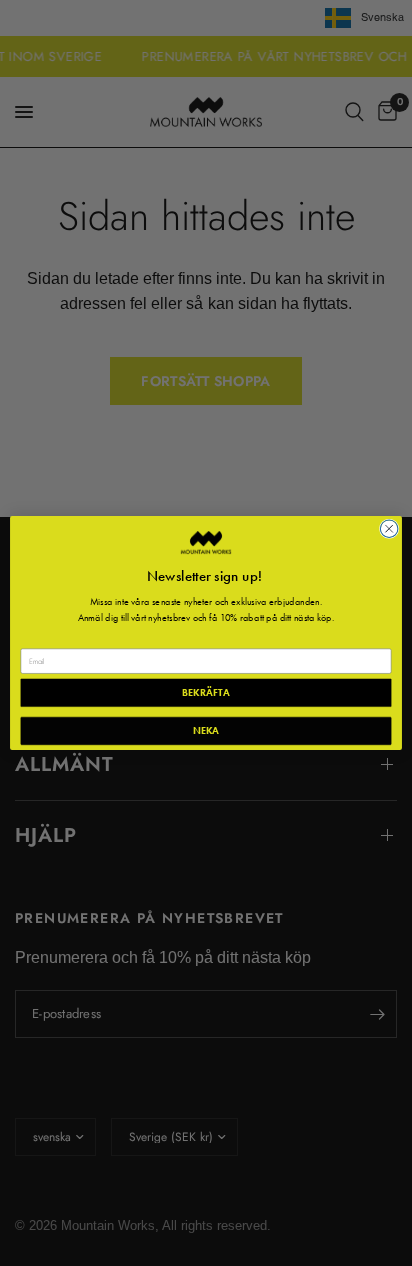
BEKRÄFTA (205, 692)
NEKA (206, 730)
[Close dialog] (389, 529)
